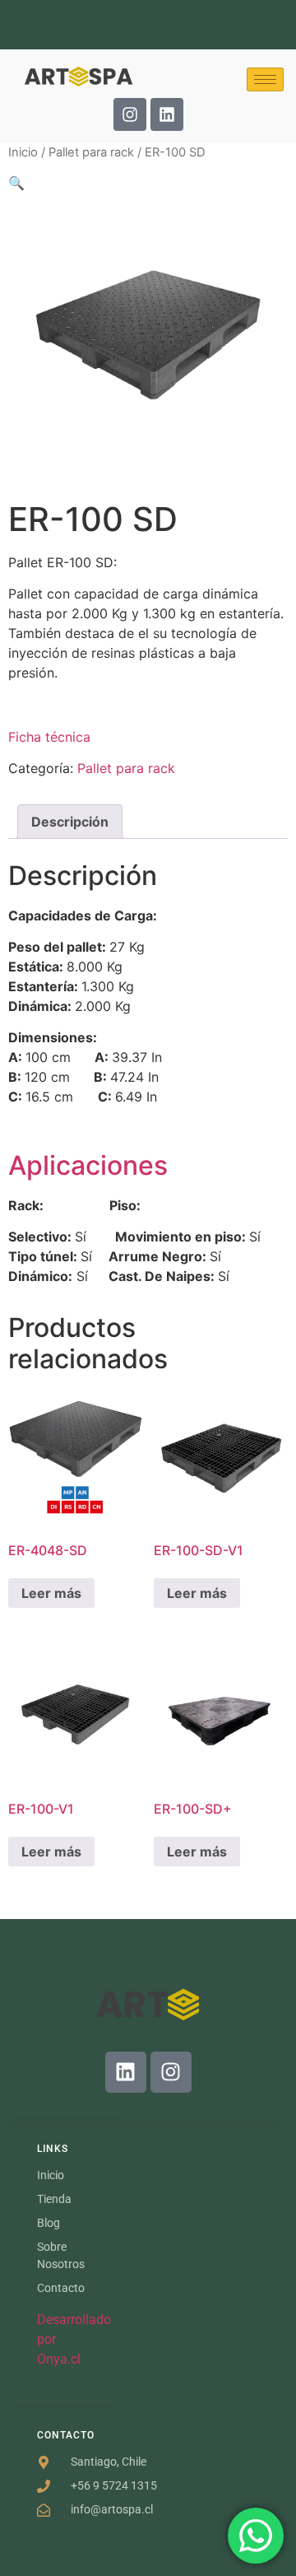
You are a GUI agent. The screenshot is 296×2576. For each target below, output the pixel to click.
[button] (16, 183)
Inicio (23, 152)
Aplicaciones (88, 1165)
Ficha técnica (49, 737)
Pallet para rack (91, 152)
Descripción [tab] (70, 822)
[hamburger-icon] (265, 79)
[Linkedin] (167, 114)
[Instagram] (130, 114)
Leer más (51, 1593)
